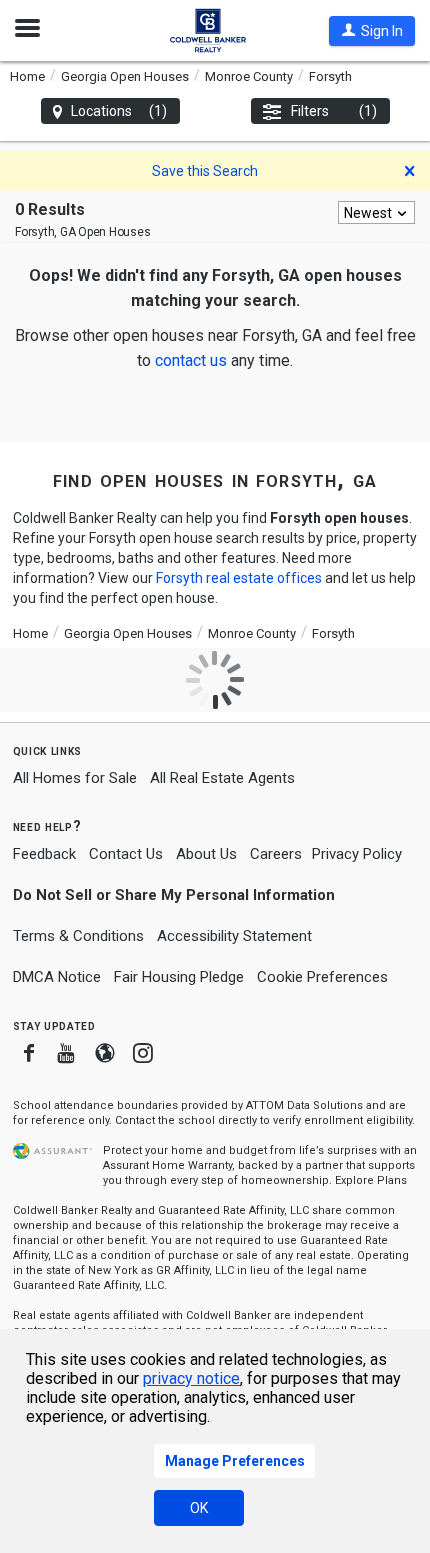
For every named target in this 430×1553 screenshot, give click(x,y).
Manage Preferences (235, 1461)
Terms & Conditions (78, 936)
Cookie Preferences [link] (322, 977)
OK (199, 1508)
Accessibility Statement (234, 936)
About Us (206, 854)
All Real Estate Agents (222, 778)
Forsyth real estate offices (239, 578)
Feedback (44, 854)
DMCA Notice (57, 977)
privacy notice (191, 1378)
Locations (119, 111)
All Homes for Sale (75, 778)
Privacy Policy (357, 854)
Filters (334, 111)
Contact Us (126, 854)
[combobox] (376, 212)
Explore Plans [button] (371, 1180)
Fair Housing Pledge (179, 977)
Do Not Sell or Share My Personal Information (174, 895)
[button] (372, 31)
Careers (276, 854)
